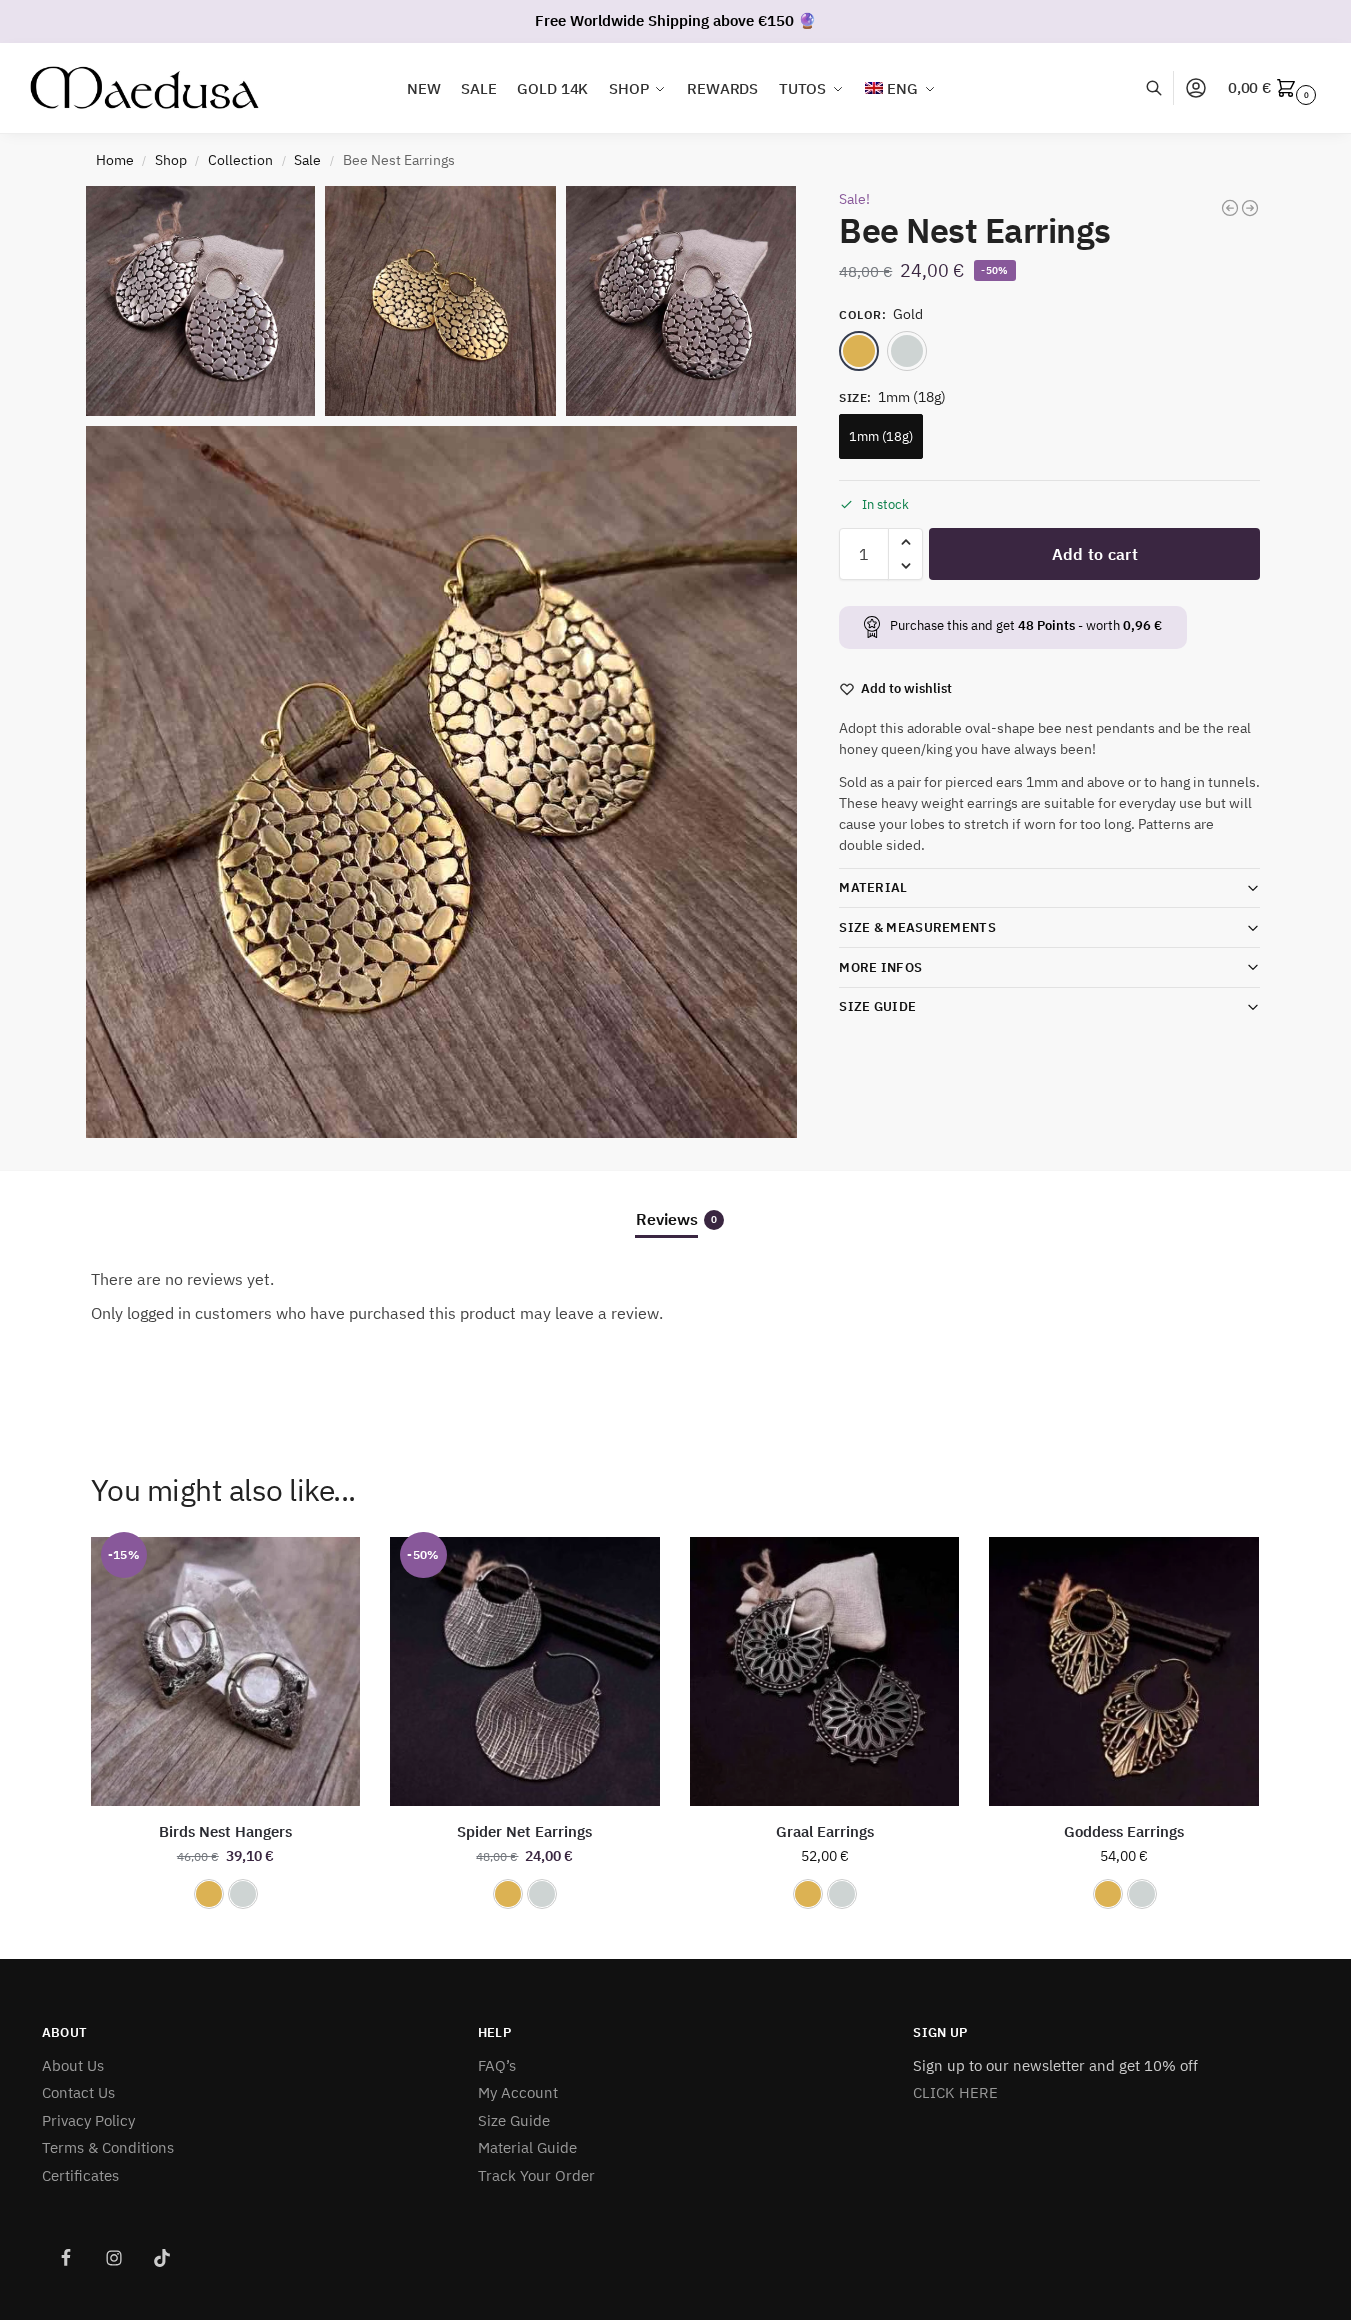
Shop (171, 160)
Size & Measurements (917, 927)
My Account (518, 2092)
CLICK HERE (955, 2092)
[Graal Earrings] (825, 1672)
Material (873, 887)
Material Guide (527, 2147)
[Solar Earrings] (1250, 208)
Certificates (80, 2175)
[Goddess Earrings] (1124, 1672)
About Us (73, 2065)
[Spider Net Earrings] (1230, 208)
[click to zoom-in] (442, 782)
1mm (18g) (881, 435)
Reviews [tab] (676, 1219)
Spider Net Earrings (524, 1831)
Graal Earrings (825, 1831)
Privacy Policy (88, 2120)
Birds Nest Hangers (225, 1831)
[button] (1274, 88)
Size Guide (877, 1006)
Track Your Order (536, 2175)
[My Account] (1196, 88)
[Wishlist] (330, 1567)
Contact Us (78, 2092)
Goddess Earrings (1124, 1831)
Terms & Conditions (108, 2147)
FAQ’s (497, 2065)
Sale (307, 160)
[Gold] (859, 350)
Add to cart (1095, 554)
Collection (240, 160)
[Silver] (907, 350)
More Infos (880, 966)
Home (115, 160)
